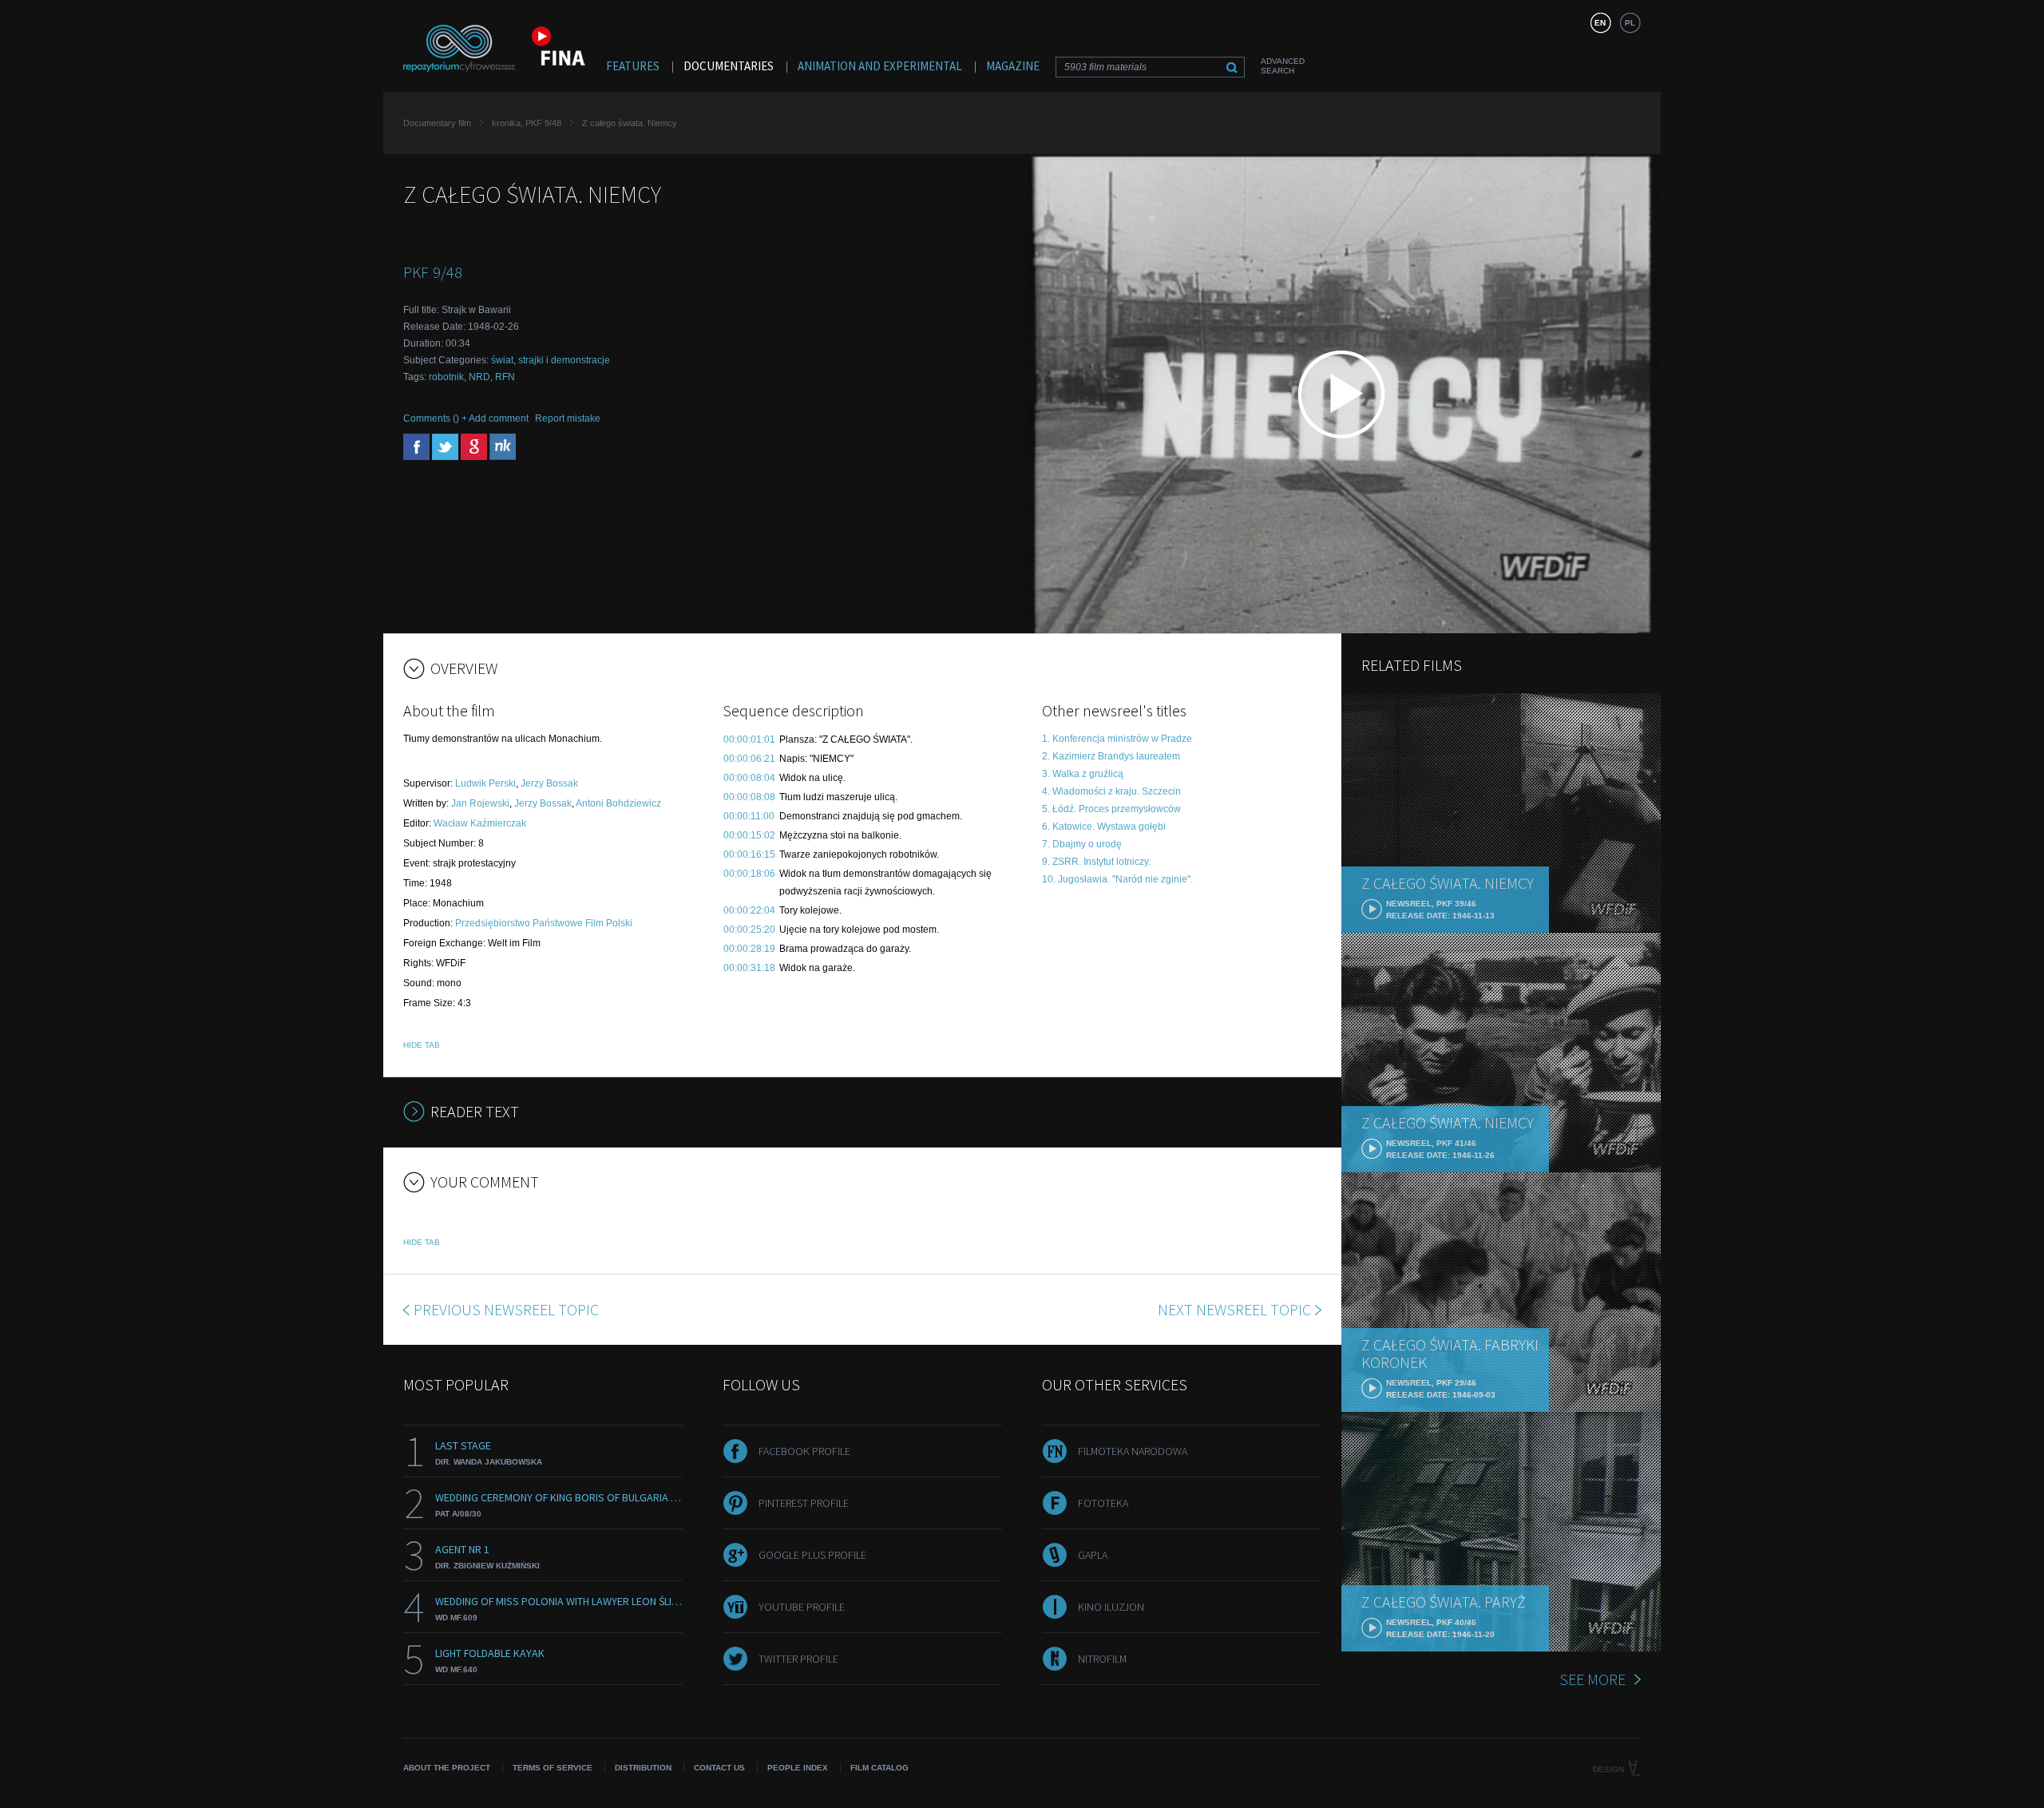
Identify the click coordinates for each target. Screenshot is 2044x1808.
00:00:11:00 (749, 816)
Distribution (643, 1768)
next (1234, 1309)
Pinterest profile (804, 1503)
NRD (479, 377)
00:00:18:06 (749, 874)
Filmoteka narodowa (1133, 1451)
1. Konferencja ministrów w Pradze (1117, 739)
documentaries (729, 66)
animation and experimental (880, 66)
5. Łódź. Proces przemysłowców (1111, 809)
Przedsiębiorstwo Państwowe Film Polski (544, 923)
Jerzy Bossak (549, 783)
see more (1592, 1679)
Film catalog (879, 1768)
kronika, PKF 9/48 (527, 123)
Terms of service (553, 1768)
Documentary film (437, 123)
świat (502, 360)
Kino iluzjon (1111, 1607)
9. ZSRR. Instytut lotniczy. (1096, 862)
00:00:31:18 (749, 968)
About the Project (447, 1768)
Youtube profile (802, 1607)
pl (1630, 23)
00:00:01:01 (749, 739)
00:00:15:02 (749, 835)
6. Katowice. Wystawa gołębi (1104, 827)
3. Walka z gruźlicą (1083, 774)
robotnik (446, 377)
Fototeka (1103, 1503)
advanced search (1283, 66)
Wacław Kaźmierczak (480, 823)
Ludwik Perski (485, 783)
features (633, 66)
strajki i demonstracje (564, 360)
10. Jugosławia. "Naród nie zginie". (1117, 879)
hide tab (422, 1045)
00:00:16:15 (749, 854)
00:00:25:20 (749, 930)
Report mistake (568, 418)
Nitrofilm (1102, 1659)
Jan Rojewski (480, 803)
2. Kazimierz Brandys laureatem (1111, 756)
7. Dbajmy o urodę (1082, 844)
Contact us (719, 1768)
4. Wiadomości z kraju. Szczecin (1111, 791)
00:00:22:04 (749, 910)
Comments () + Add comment (466, 418)
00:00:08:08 (749, 797)
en (1600, 23)
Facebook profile (804, 1451)
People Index (798, 1768)
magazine (1013, 66)
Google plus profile (812, 1555)
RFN (505, 377)
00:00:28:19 (749, 949)
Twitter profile (798, 1659)
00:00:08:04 (749, 778)
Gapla (1093, 1555)
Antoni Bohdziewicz (618, 803)
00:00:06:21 (749, 759)
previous (506, 1309)
